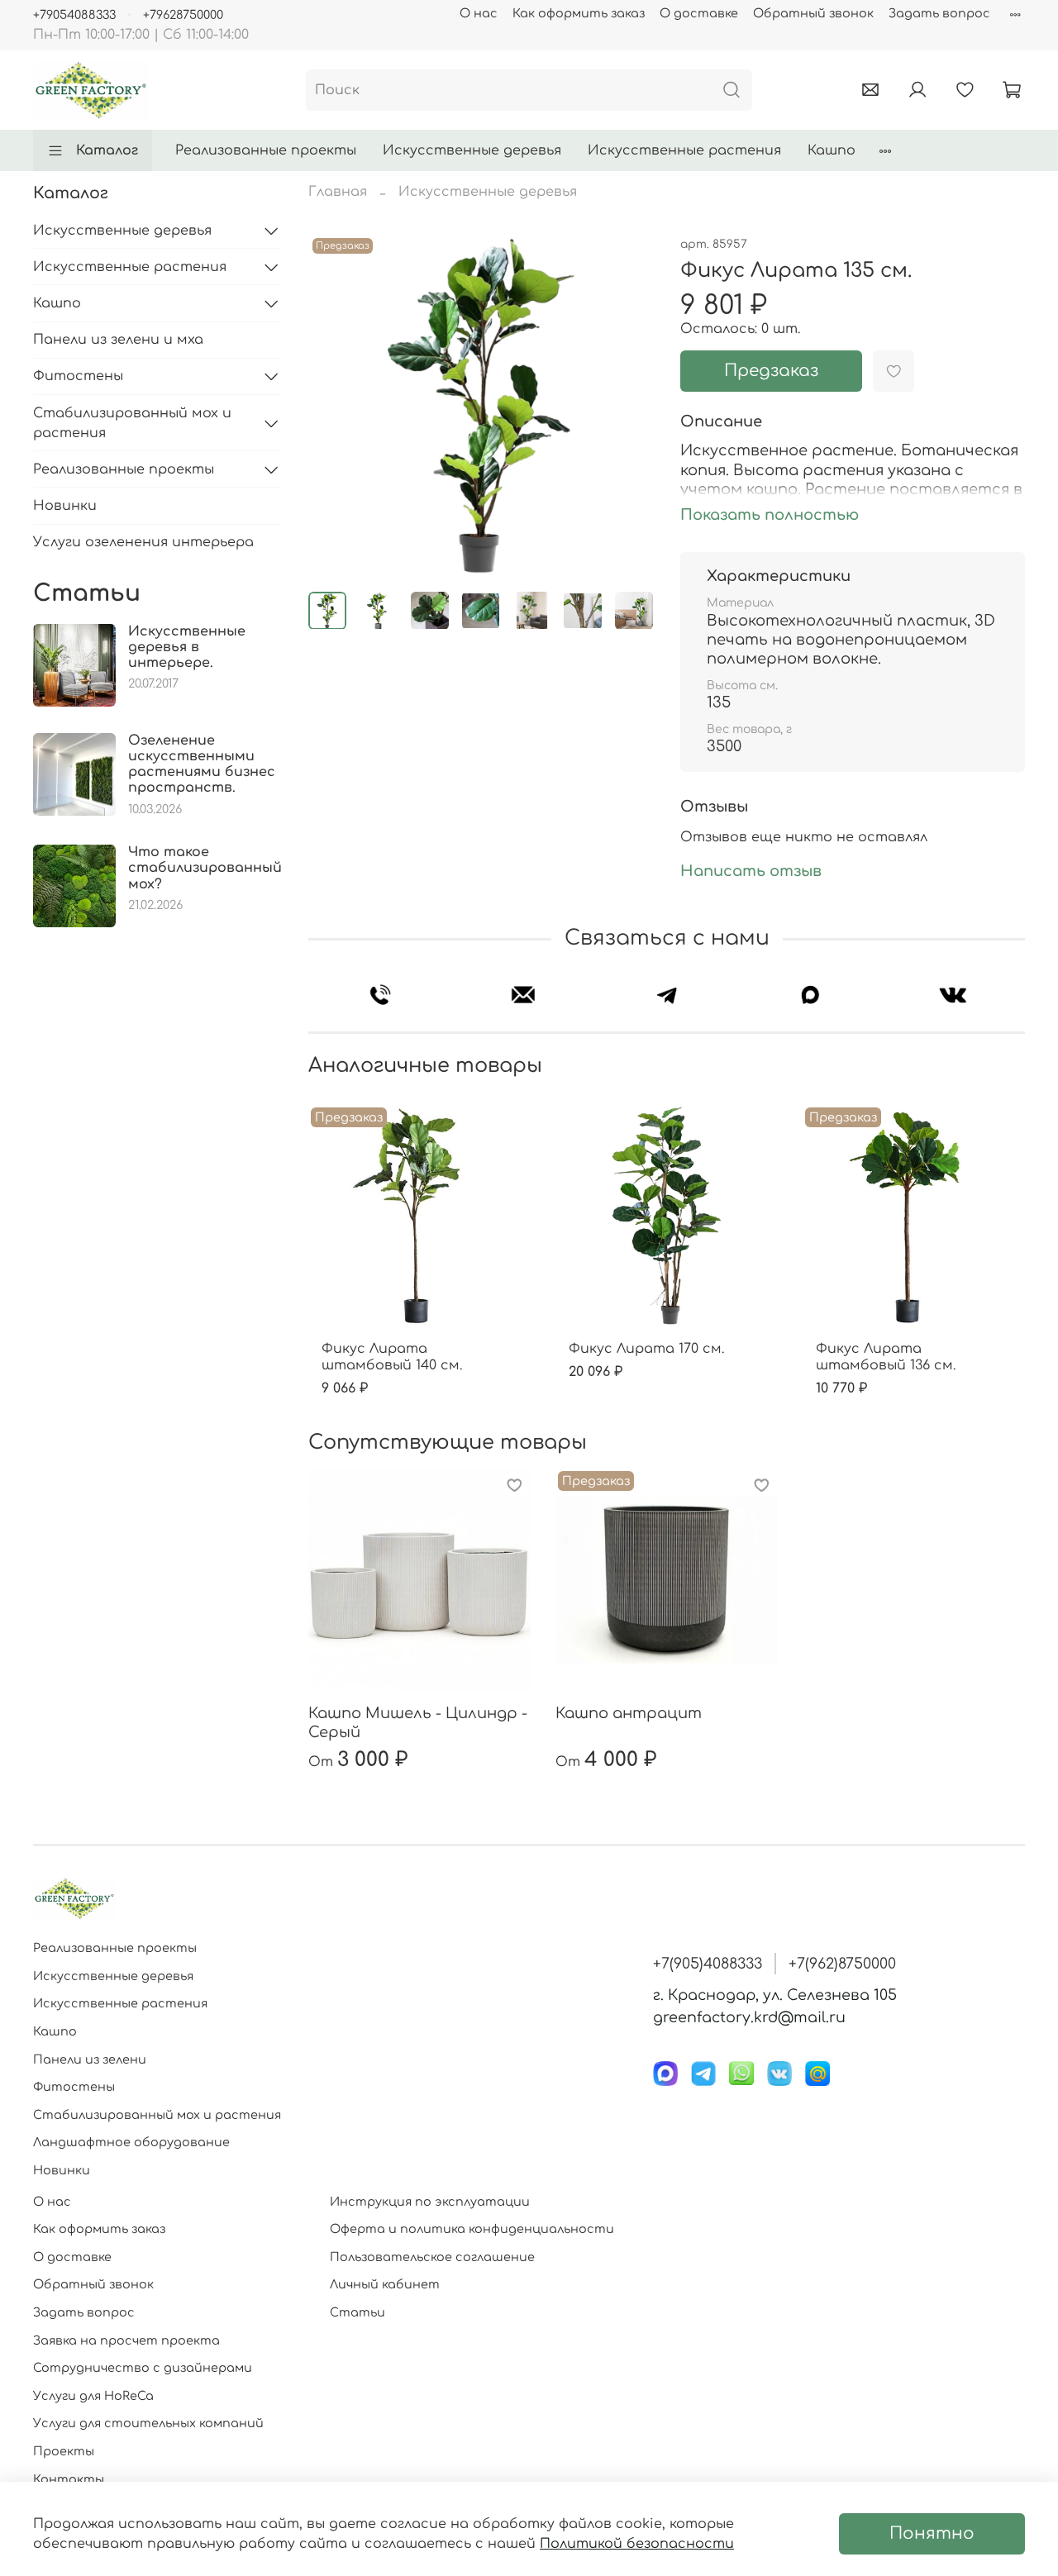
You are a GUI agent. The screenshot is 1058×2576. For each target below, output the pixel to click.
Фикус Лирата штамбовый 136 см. (886, 1357)
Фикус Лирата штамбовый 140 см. (392, 1357)
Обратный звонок (813, 13)
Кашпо (832, 150)
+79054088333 (74, 15)
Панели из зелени (90, 2059)
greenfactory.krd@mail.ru (749, 2017)
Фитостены (78, 376)
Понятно (932, 2533)
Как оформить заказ (579, 13)
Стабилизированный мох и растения (132, 423)
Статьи (357, 2312)
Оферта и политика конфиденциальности (472, 2229)
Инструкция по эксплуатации (430, 2202)
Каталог (107, 150)
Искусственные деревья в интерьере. (187, 647)
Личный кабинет (385, 2284)
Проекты (64, 2451)
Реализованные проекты (266, 150)
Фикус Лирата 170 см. (646, 1349)
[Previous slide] (335, 406)
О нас (479, 13)
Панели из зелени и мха (118, 340)
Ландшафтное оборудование (131, 2142)
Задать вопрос (939, 13)
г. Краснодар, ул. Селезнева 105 (775, 1995)
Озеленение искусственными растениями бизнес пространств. (202, 764)
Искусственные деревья (472, 150)
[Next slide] (627, 406)
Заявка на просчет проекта (126, 2340)
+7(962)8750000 (842, 1964)
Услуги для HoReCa (93, 2396)
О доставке (699, 13)
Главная (338, 192)
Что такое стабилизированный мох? (205, 868)
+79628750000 (183, 15)
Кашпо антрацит (629, 1713)
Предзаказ (771, 371)
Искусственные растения (684, 150)
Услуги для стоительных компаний (148, 2423)
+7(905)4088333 (708, 1964)
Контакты (69, 2479)
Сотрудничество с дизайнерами (143, 2368)
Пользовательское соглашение (432, 2257)
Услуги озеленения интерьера (143, 542)
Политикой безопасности (637, 2544)
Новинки (65, 506)
